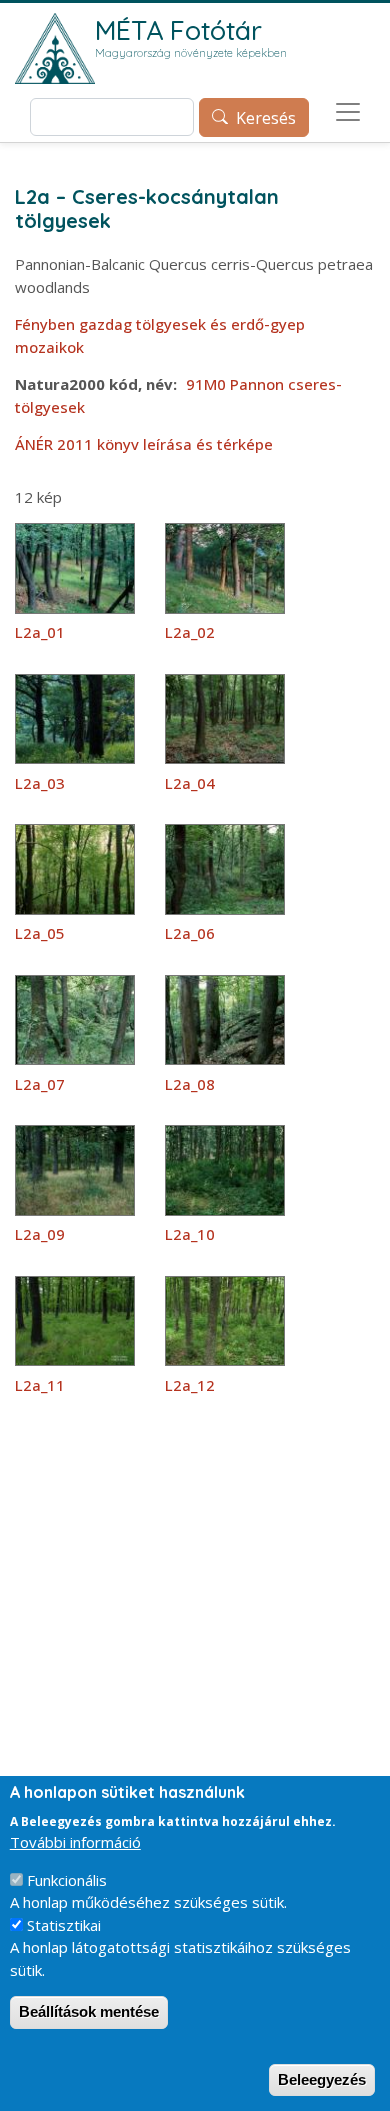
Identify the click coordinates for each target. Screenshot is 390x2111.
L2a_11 (40, 1385)
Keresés (266, 118)
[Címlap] (55, 48)
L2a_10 (190, 1234)
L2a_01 (40, 632)
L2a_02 (190, 632)
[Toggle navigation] (348, 112)
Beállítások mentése (89, 2011)
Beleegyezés (322, 2079)
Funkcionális (67, 1880)
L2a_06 (190, 933)
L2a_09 (40, 1234)
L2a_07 (40, 1084)
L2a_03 (40, 783)
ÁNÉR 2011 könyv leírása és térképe (144, 444)
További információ (75, 1842)
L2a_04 (190, 783)
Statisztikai (64, 1925)
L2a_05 (40, 933)
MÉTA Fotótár (178, 30)
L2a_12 (190, 1385)
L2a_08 (190, 1084)
